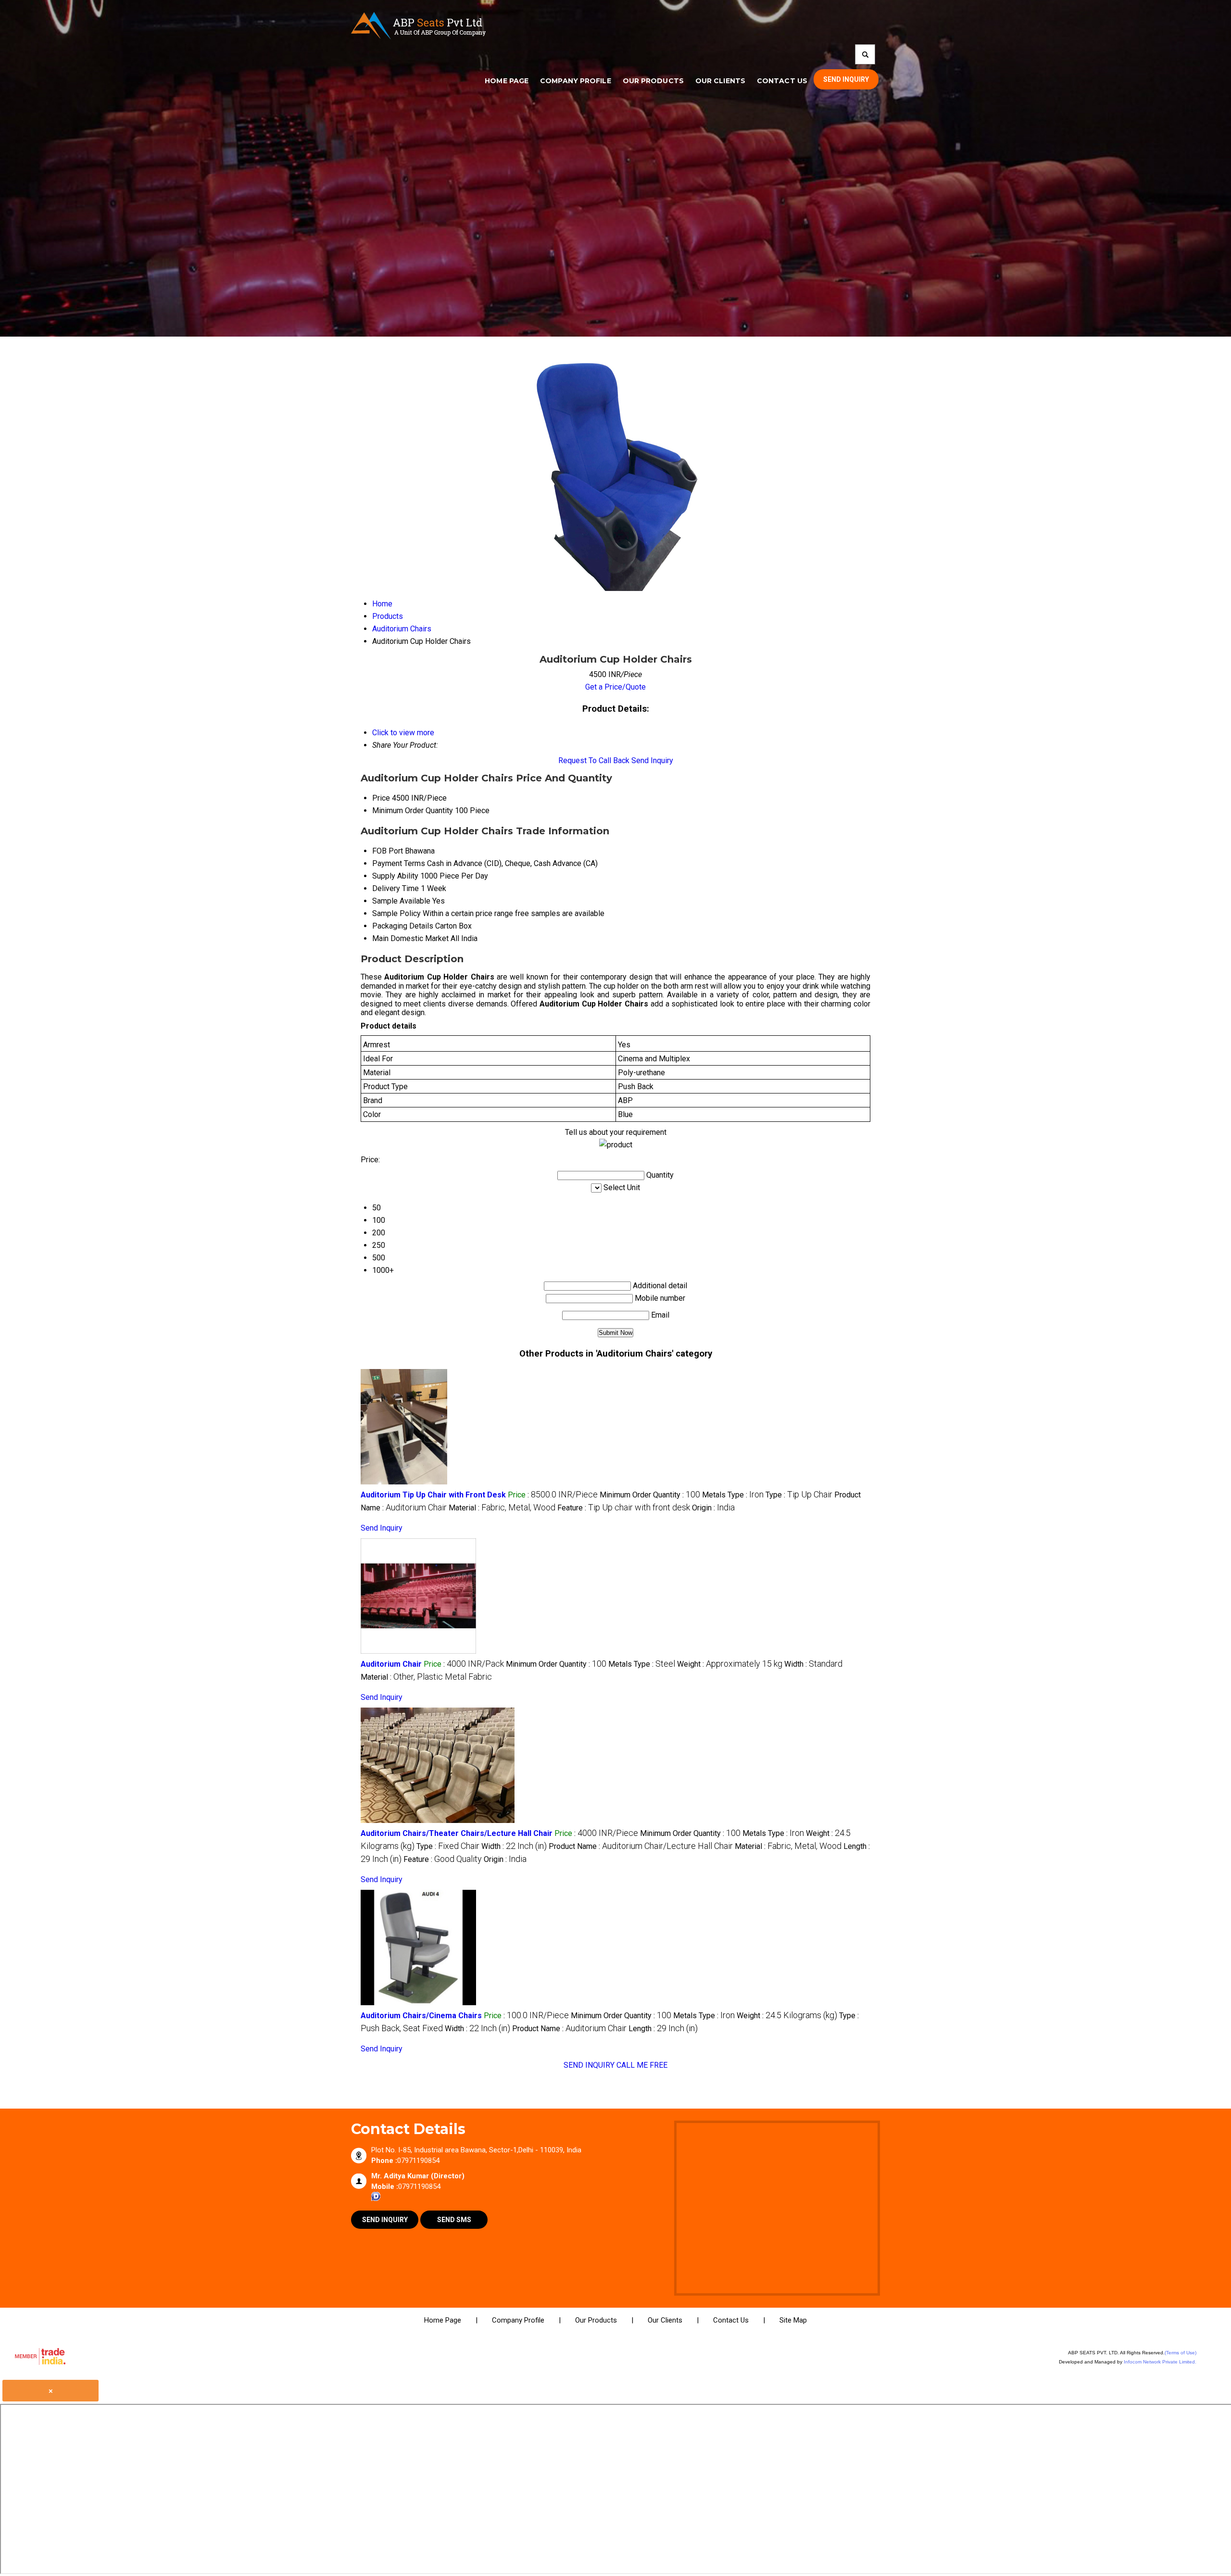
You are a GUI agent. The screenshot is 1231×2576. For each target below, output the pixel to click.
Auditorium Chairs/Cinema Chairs (421, 2016)
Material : (502, 1508)
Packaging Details (403, 926)
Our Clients (720, 81)
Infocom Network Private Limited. (1160, 2362)
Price (381, 798)
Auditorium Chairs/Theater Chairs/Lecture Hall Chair (457, 1833)
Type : (799, 1495)
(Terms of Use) (1181, 2353)
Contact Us (782, 81)
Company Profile (576, 81)
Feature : (624, 1508)
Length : (663, 2029)
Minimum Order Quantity (413, 810)
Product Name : (641, 1846)
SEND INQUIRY (589, 2065)
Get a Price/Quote (615, 687)
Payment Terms (399, 863)
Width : (813, 1664)
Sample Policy (396, 913)
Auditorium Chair (391, 1664)
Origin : (713, 1508)
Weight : (730, 1664)
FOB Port (388, 851)
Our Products (653, 81)
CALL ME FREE (642, 2065)
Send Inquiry (652, 760)
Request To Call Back (594, 760)
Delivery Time (396, 888)
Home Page (507, 81)
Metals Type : (733, 1495)
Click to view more (403, 733)
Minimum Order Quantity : (650, 1495)
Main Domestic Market (410, 938)
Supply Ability (395, 876)
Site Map (793, 2320)
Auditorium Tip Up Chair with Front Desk (433, 1495)
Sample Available (401, 901)
